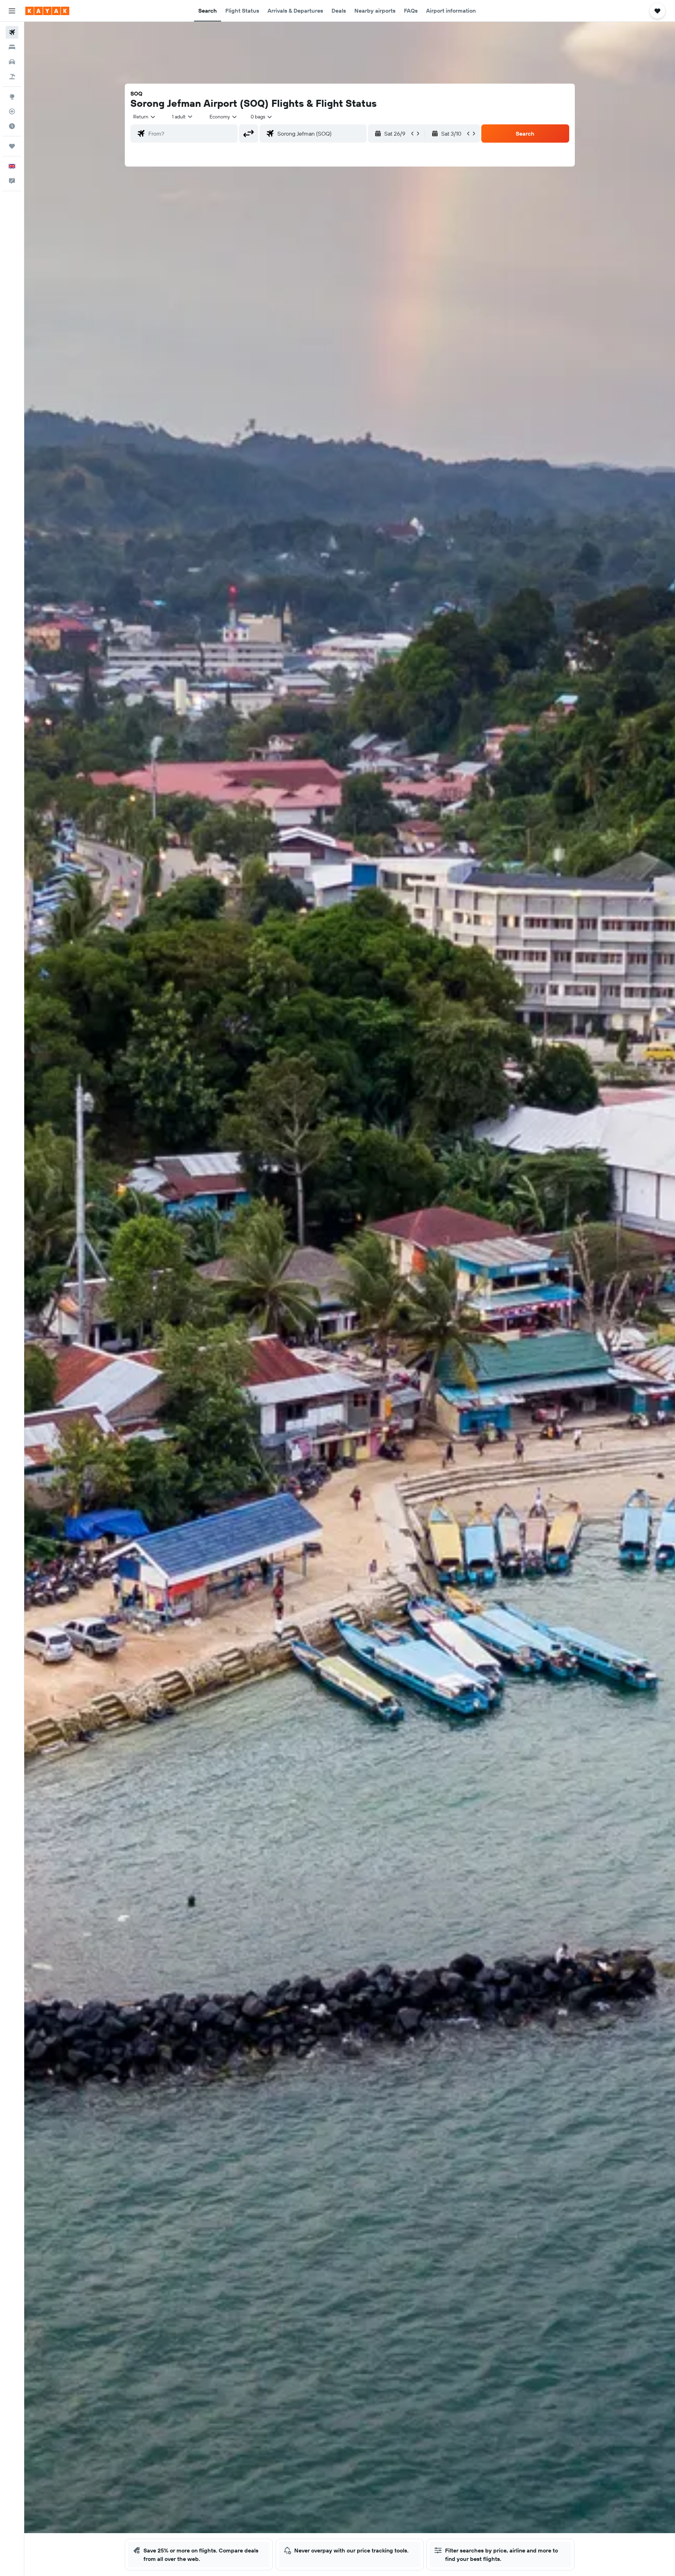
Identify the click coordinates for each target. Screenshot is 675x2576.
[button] (12, 11)
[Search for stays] (12, 47)
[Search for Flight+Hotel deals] (12, 77)
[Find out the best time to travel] (12, 126)
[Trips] (12, 146)
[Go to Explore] (12, 97)
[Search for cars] (12, 62)
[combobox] (145, 117)
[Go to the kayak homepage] (47, 11)
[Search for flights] (12, 32)
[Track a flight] (12, 111)
